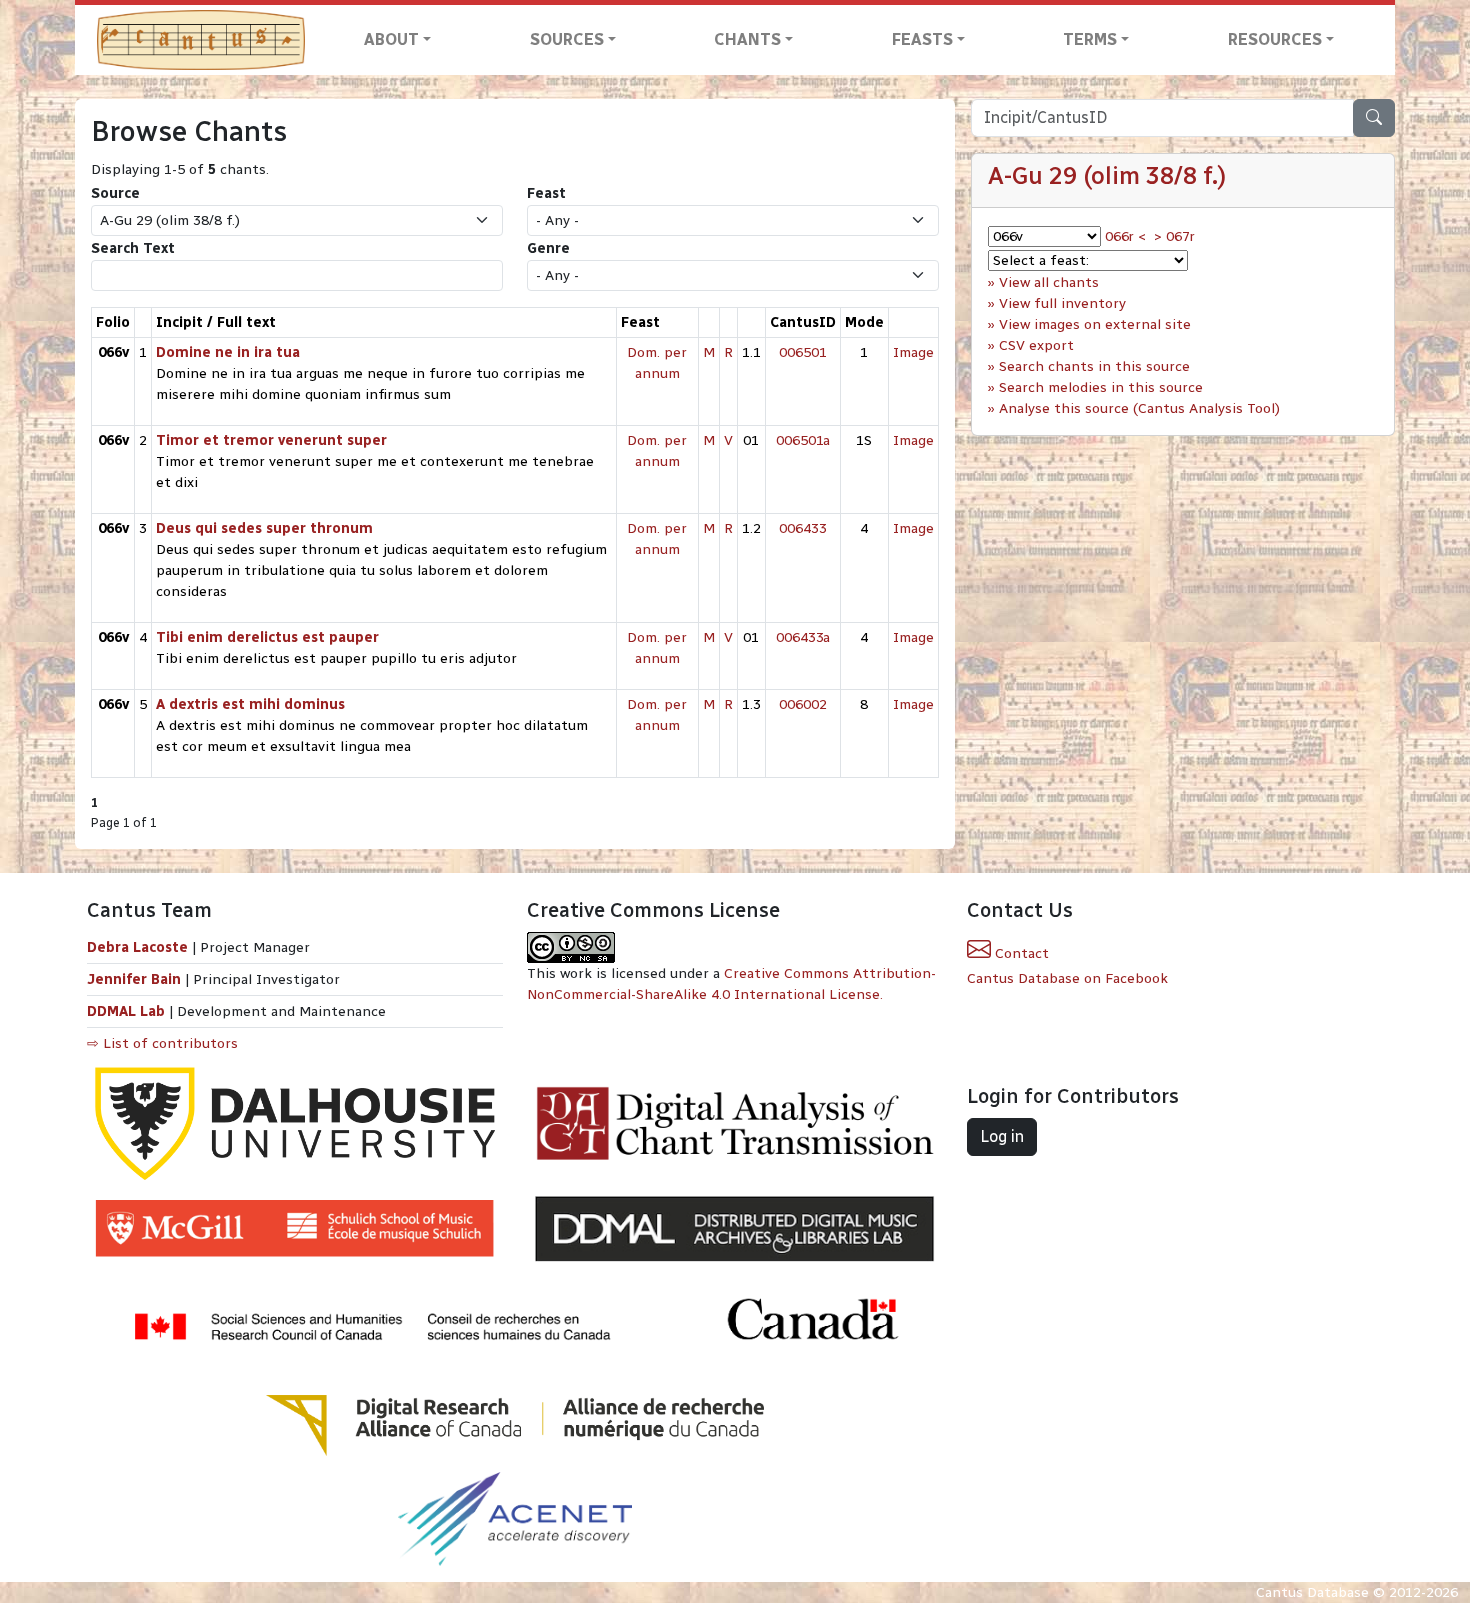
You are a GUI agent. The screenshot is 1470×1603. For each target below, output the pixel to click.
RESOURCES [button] (1275, 39)
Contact (1020, 953)
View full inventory (1062, 303)
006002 (803, 704)
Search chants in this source (1094, 366)
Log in (1002, 1136)
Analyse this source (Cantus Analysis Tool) (1139, 408)
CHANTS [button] (747, 39)
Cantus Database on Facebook (1067, 978)
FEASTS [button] (922, 39)
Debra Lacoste (137, 947)
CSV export (1036, 345)
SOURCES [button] (567, 39)
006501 (803, 352)
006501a (803, 440)
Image (913, 352)
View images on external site (1095, 324)
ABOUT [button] (391, 39)
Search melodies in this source (1101, 387)
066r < (1125, 236)
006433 (803, 528)
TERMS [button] (1090, 39)
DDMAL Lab (126, 1011)
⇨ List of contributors (162, 1043)
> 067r (1174, 236)
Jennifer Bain (136, 979)
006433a (803, 637)
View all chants (1049, 282)
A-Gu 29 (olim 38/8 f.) (1107, 175)
